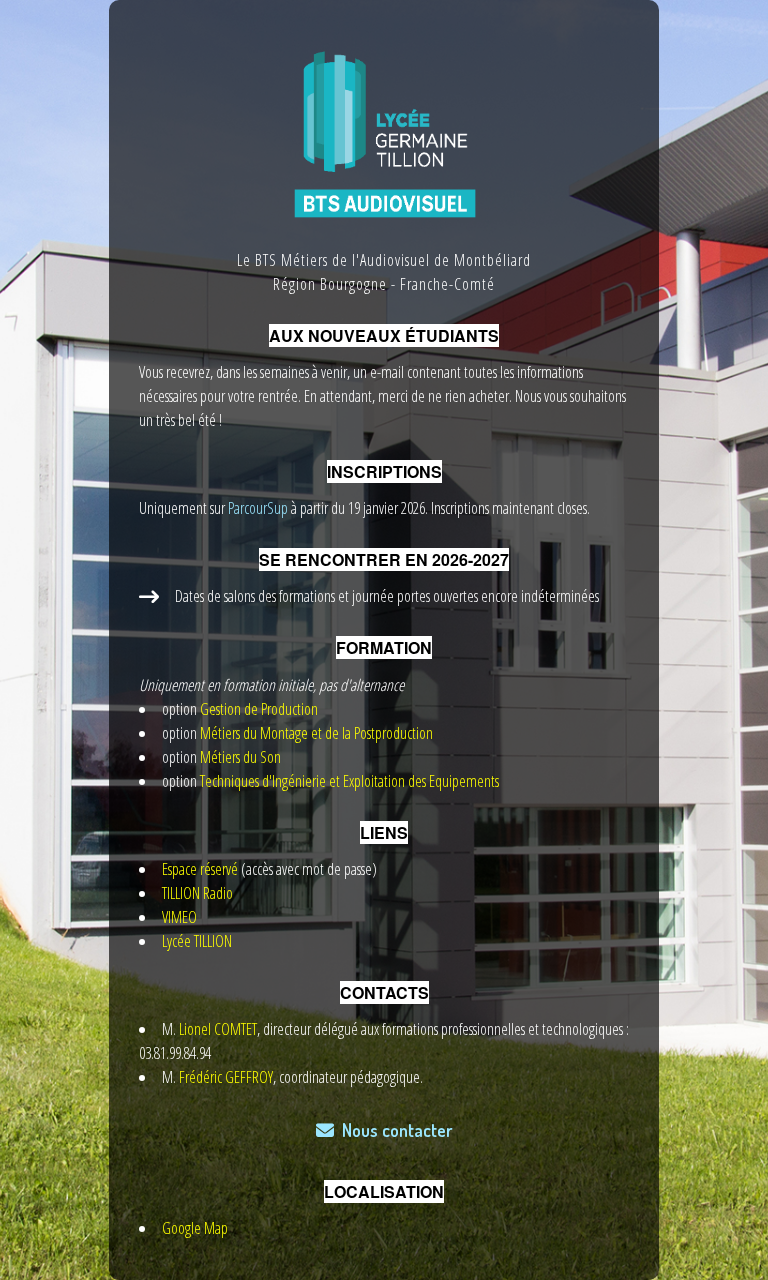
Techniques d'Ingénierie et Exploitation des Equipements (349, 781)
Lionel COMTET (218, 1029)
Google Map (195, 1228)
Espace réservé (200, 869)
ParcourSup (256, 508)
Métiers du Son (240, 757)
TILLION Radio (197, 893)
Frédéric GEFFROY (226, 1077)
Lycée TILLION (197, 941)
